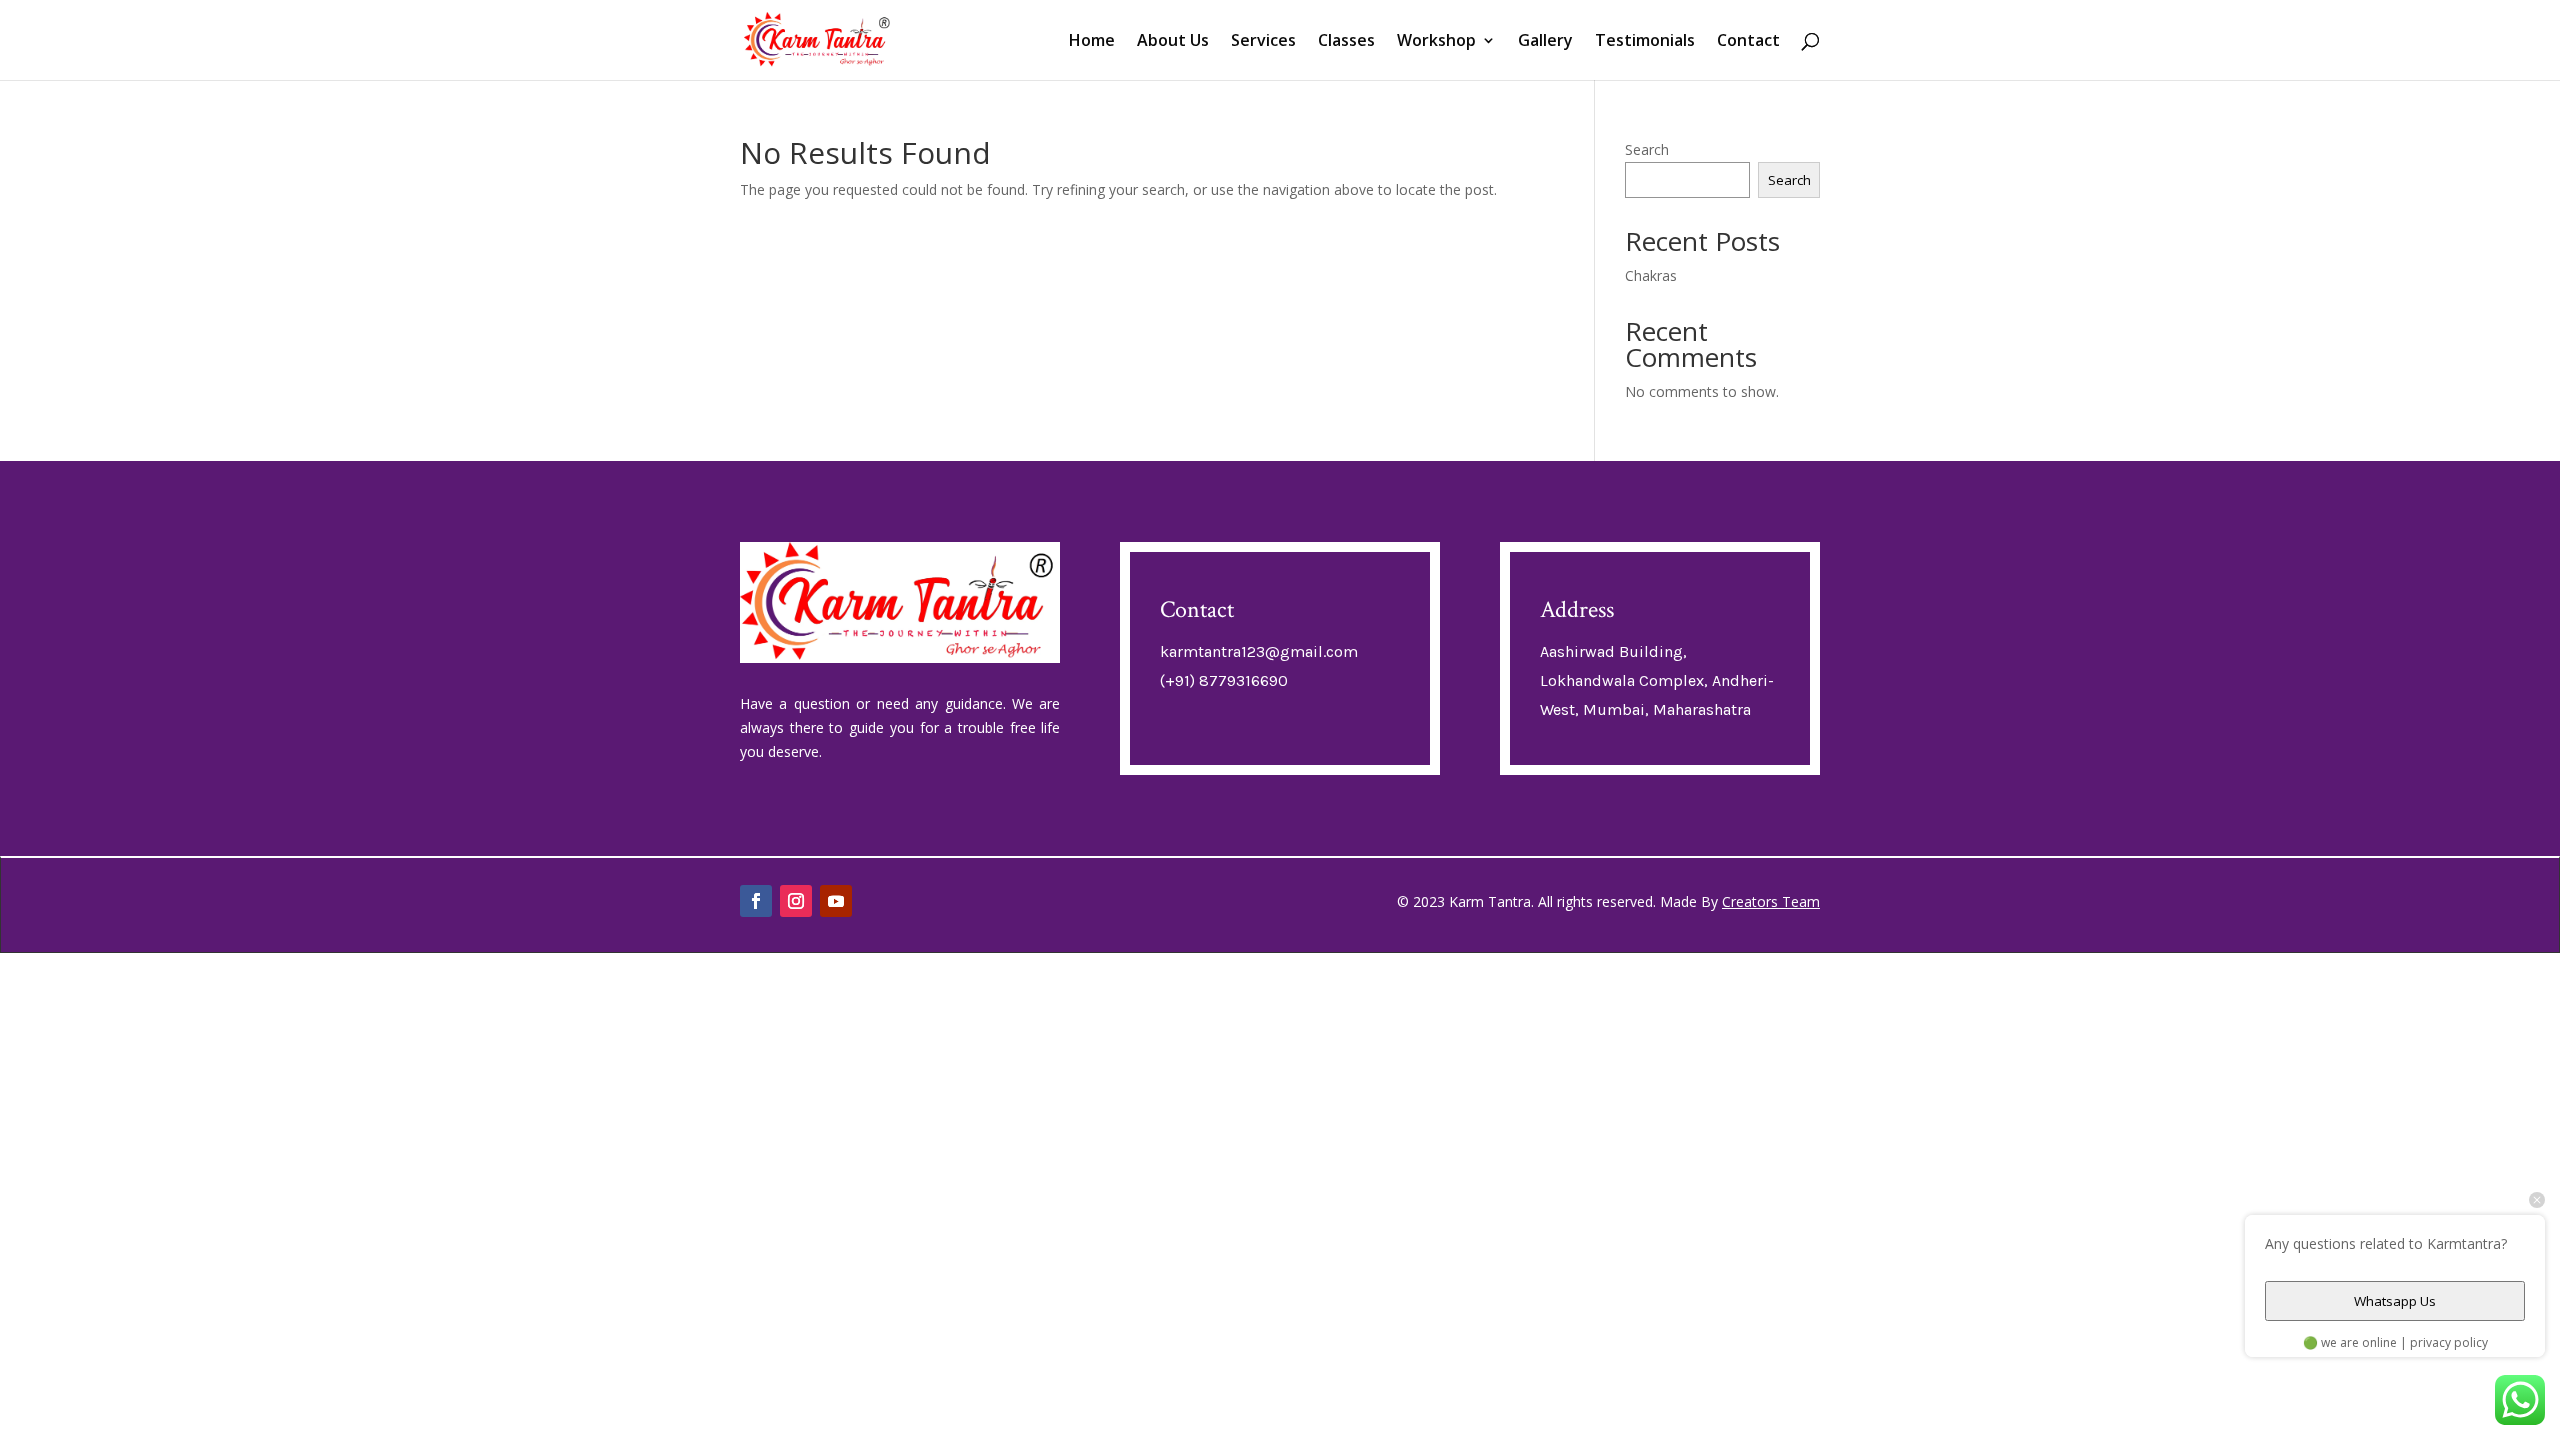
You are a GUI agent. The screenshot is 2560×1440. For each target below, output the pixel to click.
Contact (1748, 42)
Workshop (1436, 42)
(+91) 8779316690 (1224, 680)
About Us (1173, 42)
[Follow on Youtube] (836, 901)
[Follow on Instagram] (796, 901)
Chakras (1651, 275)
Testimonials (1645, 42)
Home (1092, 42)
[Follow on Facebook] (756, 901)
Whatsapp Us (2395, 1301)
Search (1647, 149)
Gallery (1545, 42)
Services (1263, 42)
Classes (1346, 42)
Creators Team (1771, 901)
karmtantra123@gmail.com (1259, 651)
